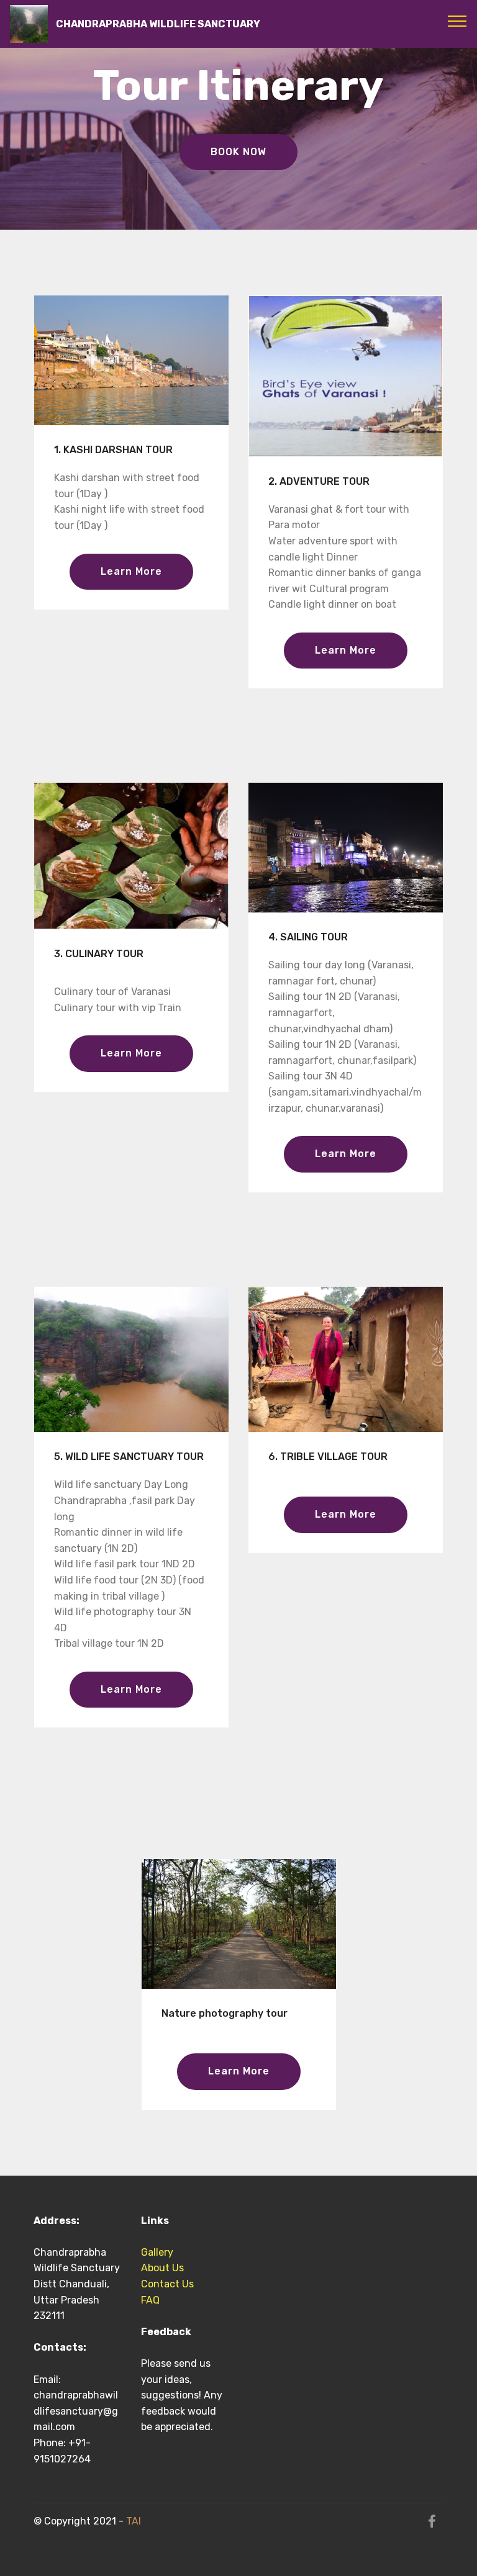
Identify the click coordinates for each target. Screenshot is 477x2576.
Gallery (160, 2252)
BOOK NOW (238, 152)
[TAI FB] (432, 2524)
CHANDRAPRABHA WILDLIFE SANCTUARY (158, 24)
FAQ (150, 2300)
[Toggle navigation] (457, 20)
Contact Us (167, 2284)
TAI (134, 2521)
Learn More (131, 571)
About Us (162, 2268)
